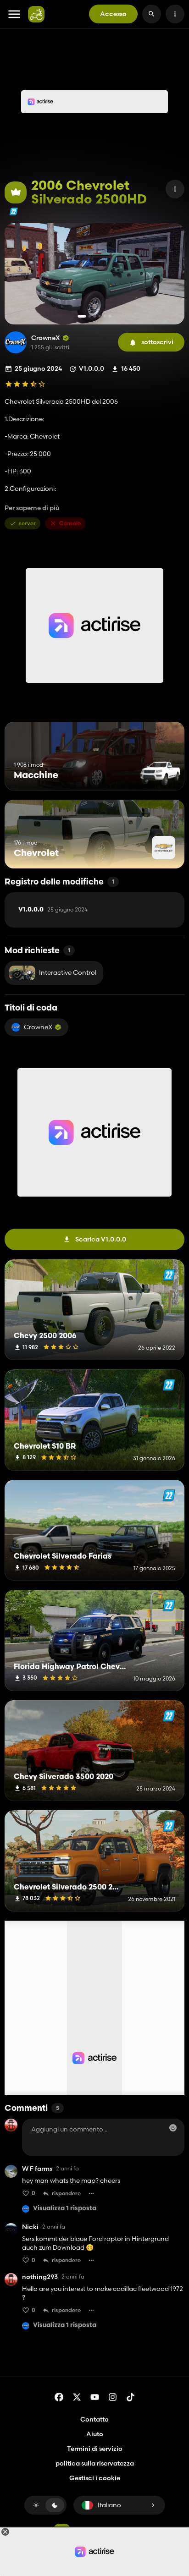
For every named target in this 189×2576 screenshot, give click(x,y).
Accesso (113, 14)
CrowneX (46, 338)
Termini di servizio (95, 2449)
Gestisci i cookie (95, 2478)
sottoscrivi (157, 342)
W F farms (37, 2169)
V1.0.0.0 (53, 910)
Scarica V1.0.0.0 (101, 1239)
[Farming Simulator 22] (14, 211)
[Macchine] (160, 773)
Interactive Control (68, 972)
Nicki (30, 2227)
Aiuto (95, 2434)
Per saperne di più (32, 508)
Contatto (94, 2419)
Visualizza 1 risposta (65, 2209)
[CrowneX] (16, 342)
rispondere (66, 2193)
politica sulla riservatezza (95, 2463)
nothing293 (40, 2277)
